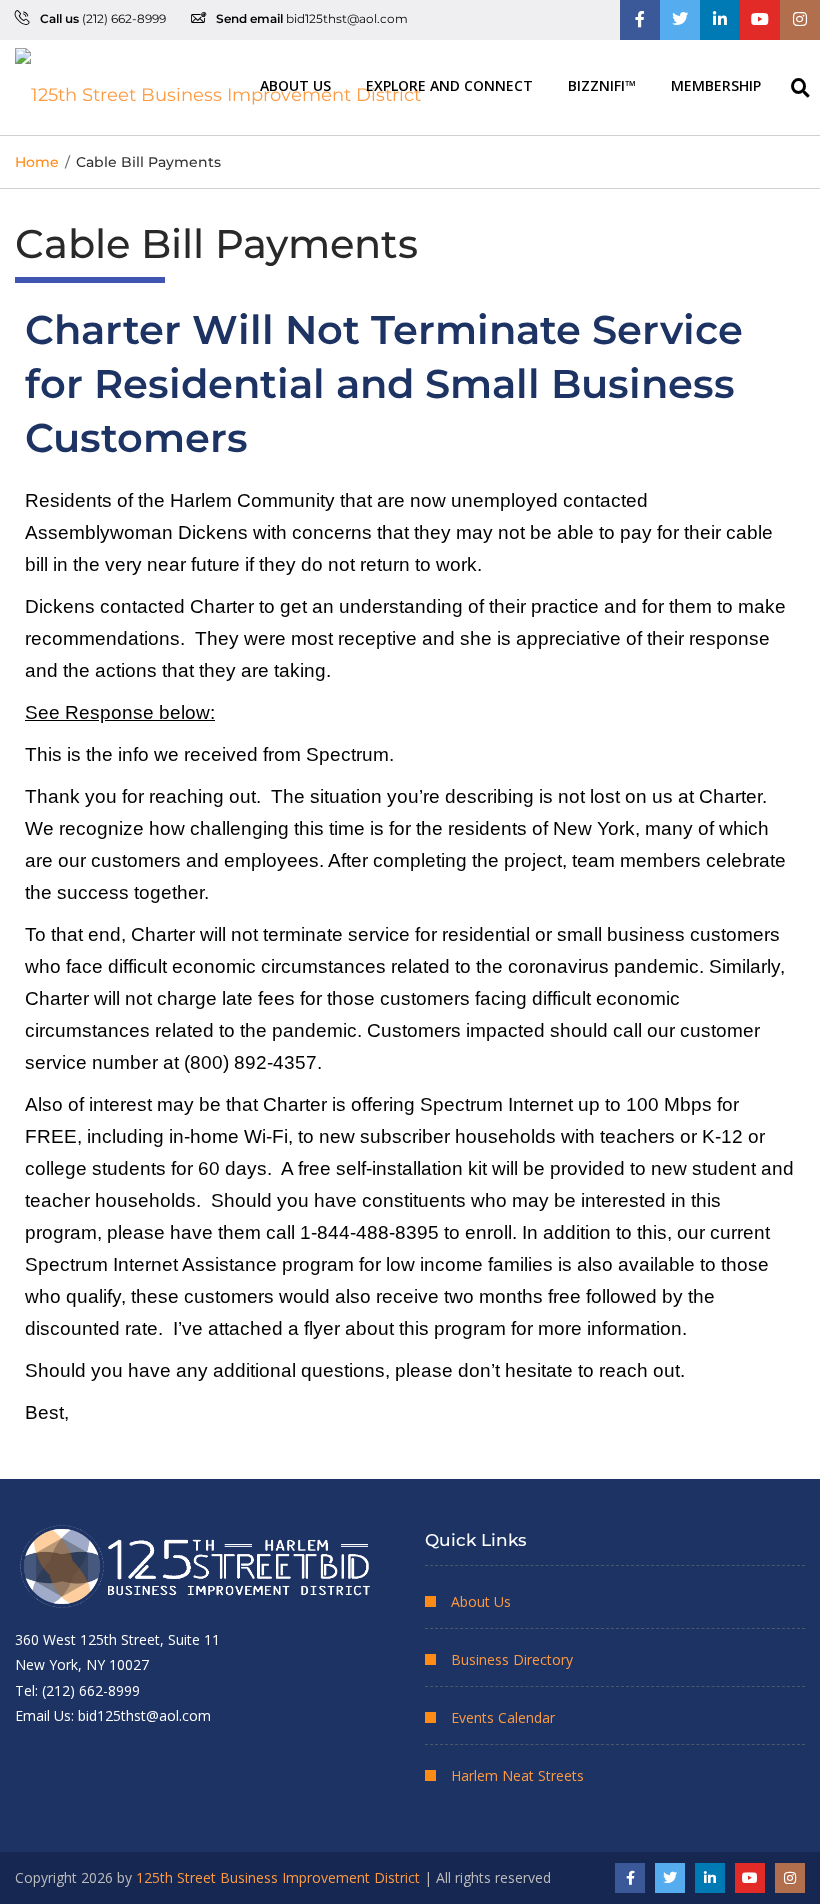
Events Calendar (503, 1717)
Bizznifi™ (602, 84)
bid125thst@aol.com (347, 18)
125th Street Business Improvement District (278, 1877)
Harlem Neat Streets (517, 1775)
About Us (295, 84)
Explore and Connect (449, 84)
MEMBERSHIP (716, 84)
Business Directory (512, 1659)
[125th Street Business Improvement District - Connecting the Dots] (218, 87)
